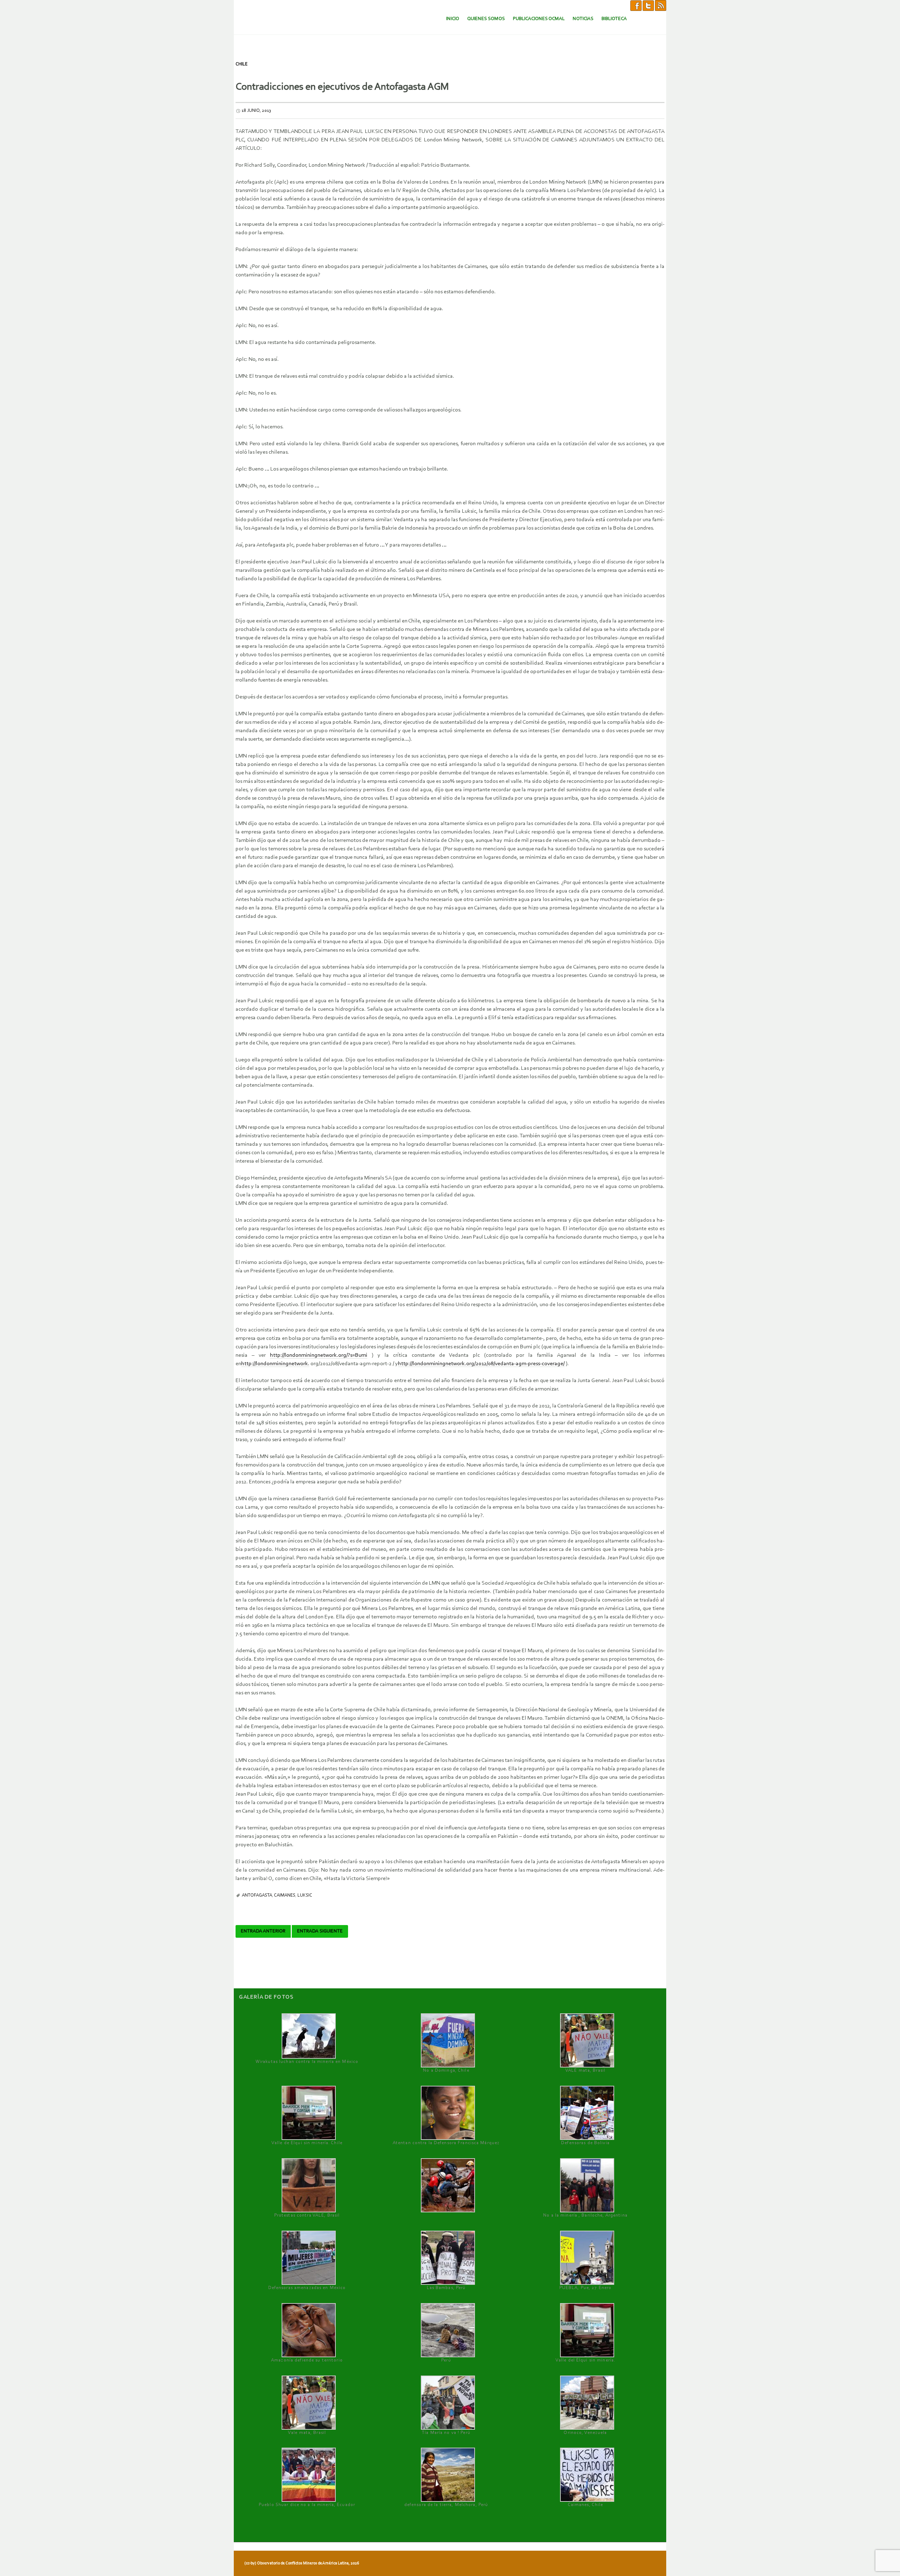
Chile (242, 64)
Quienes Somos (486, 19)
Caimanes (285, 1895)
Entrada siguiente (320, 1931)
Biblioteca (614, 19)
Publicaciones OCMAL (539, 19)
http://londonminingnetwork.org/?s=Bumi (319, 1355)
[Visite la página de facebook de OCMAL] (636, 5)
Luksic (305, 1895)
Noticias (583, 19)
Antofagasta (257, 1895)
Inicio (453, 19)
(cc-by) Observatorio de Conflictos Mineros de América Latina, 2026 (302, 2563)
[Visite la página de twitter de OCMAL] (648, 5)
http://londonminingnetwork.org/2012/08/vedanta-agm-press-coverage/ (481, 1364)
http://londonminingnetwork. (275, 1364)
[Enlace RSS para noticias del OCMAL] (661, 5)
